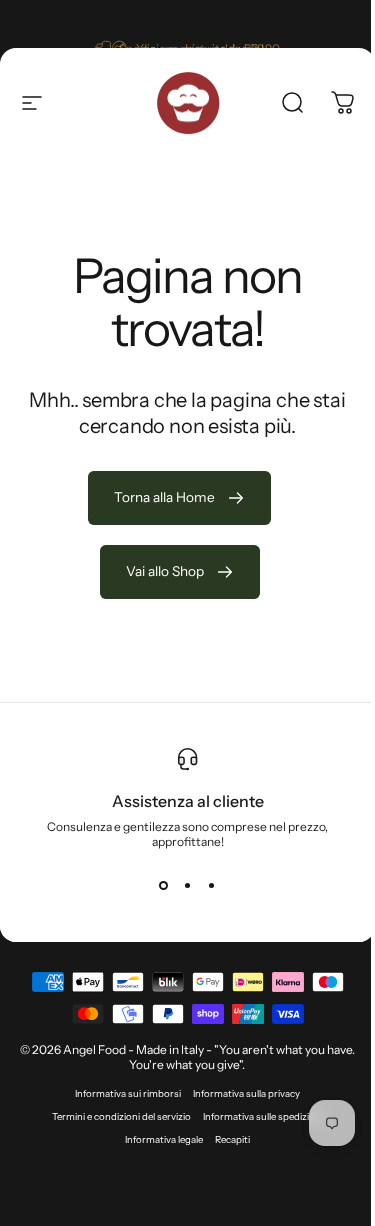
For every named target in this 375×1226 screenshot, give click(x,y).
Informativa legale (164, 1139)
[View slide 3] (212, 885)
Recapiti (232, 1139)
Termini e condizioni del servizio (121, 1116)
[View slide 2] (188, 885)
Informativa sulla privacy (246, 1093)
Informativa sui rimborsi (128, 1093)
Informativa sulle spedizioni (263, 1116)
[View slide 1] (164, 885)
